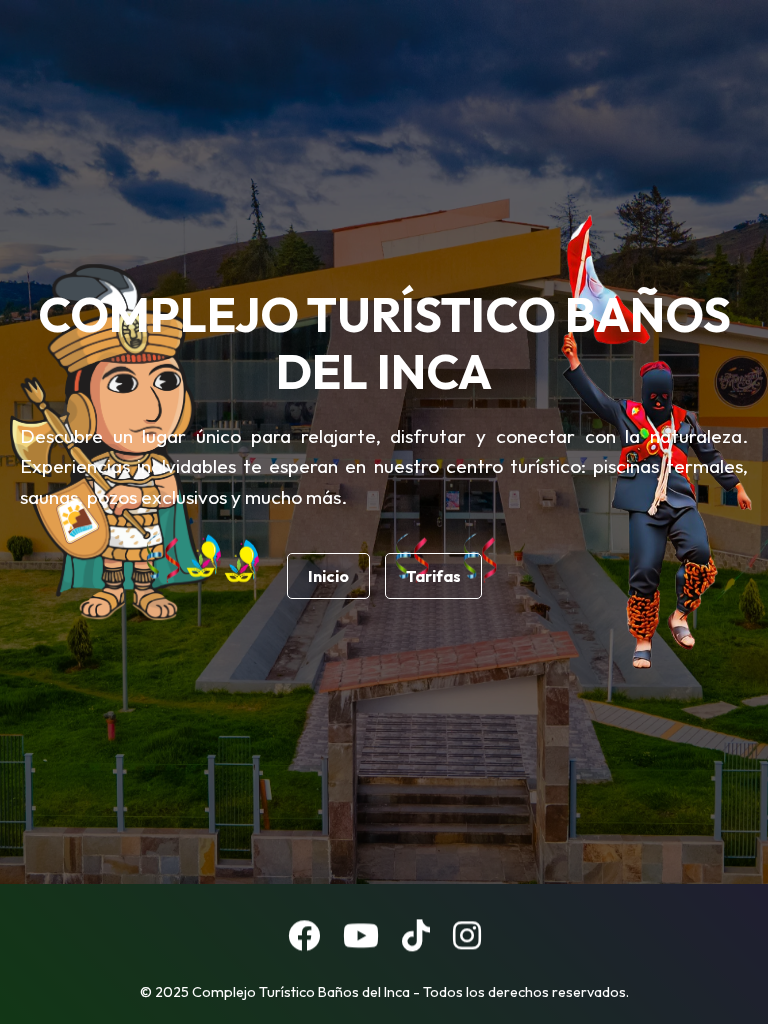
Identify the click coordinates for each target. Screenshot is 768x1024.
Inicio (328, 576)
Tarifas (433, 576)
